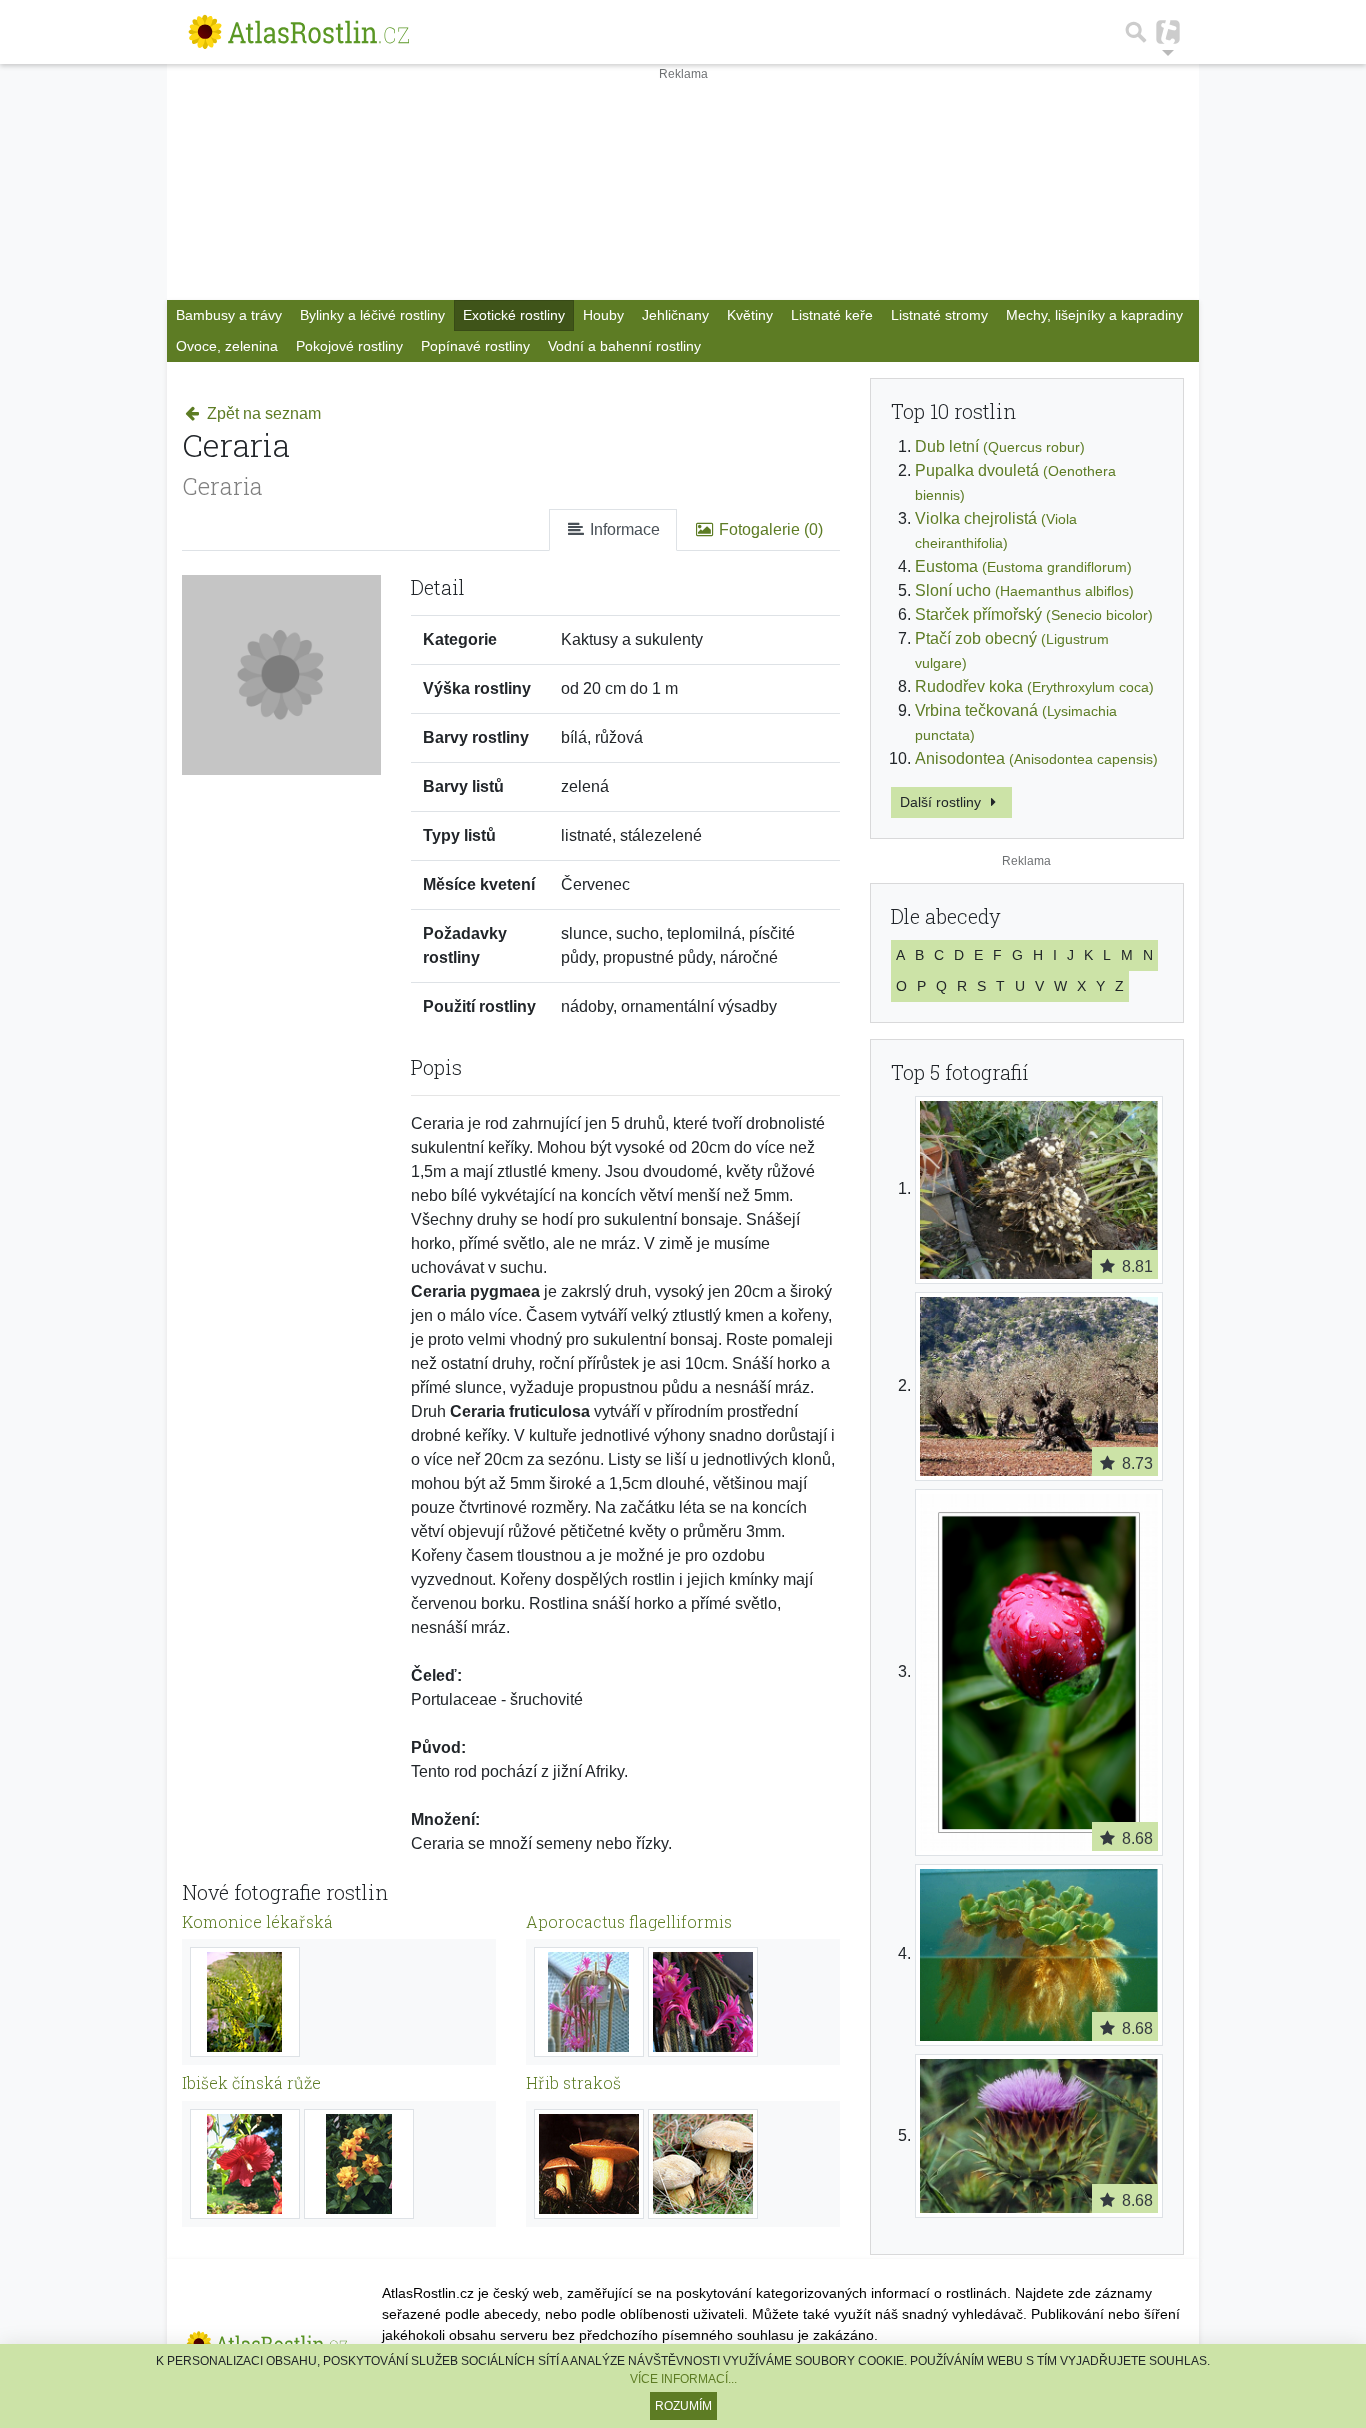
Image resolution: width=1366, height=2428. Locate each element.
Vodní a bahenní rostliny (624, 346)
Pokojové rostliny (349, 346)
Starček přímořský (1034, 614)
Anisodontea (1036, 758)
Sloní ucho (1024, 590)
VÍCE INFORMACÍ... (683, 2379)
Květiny (750, 315)
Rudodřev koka (1034, 686)
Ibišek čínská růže (251, 2082)
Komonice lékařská (257, 1921)
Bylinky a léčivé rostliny (372, 315)
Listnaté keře (832, 315)
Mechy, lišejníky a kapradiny (1094, 315)
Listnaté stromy (939, 315)
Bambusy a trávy (229, 315)
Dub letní (1000, 446)
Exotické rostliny (514, 315)
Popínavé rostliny (475, 346)
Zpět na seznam (262, 413)
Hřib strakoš (573, 2082)
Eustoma (1023, 566)
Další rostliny (942, 802)
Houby (603, 315)
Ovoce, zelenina (227, 346)
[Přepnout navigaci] (1168, 32)
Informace (623, 529)
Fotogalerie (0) (769, 529)
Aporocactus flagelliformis (629, 1921)
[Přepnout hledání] (1136, 32)
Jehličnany (675, 315)
